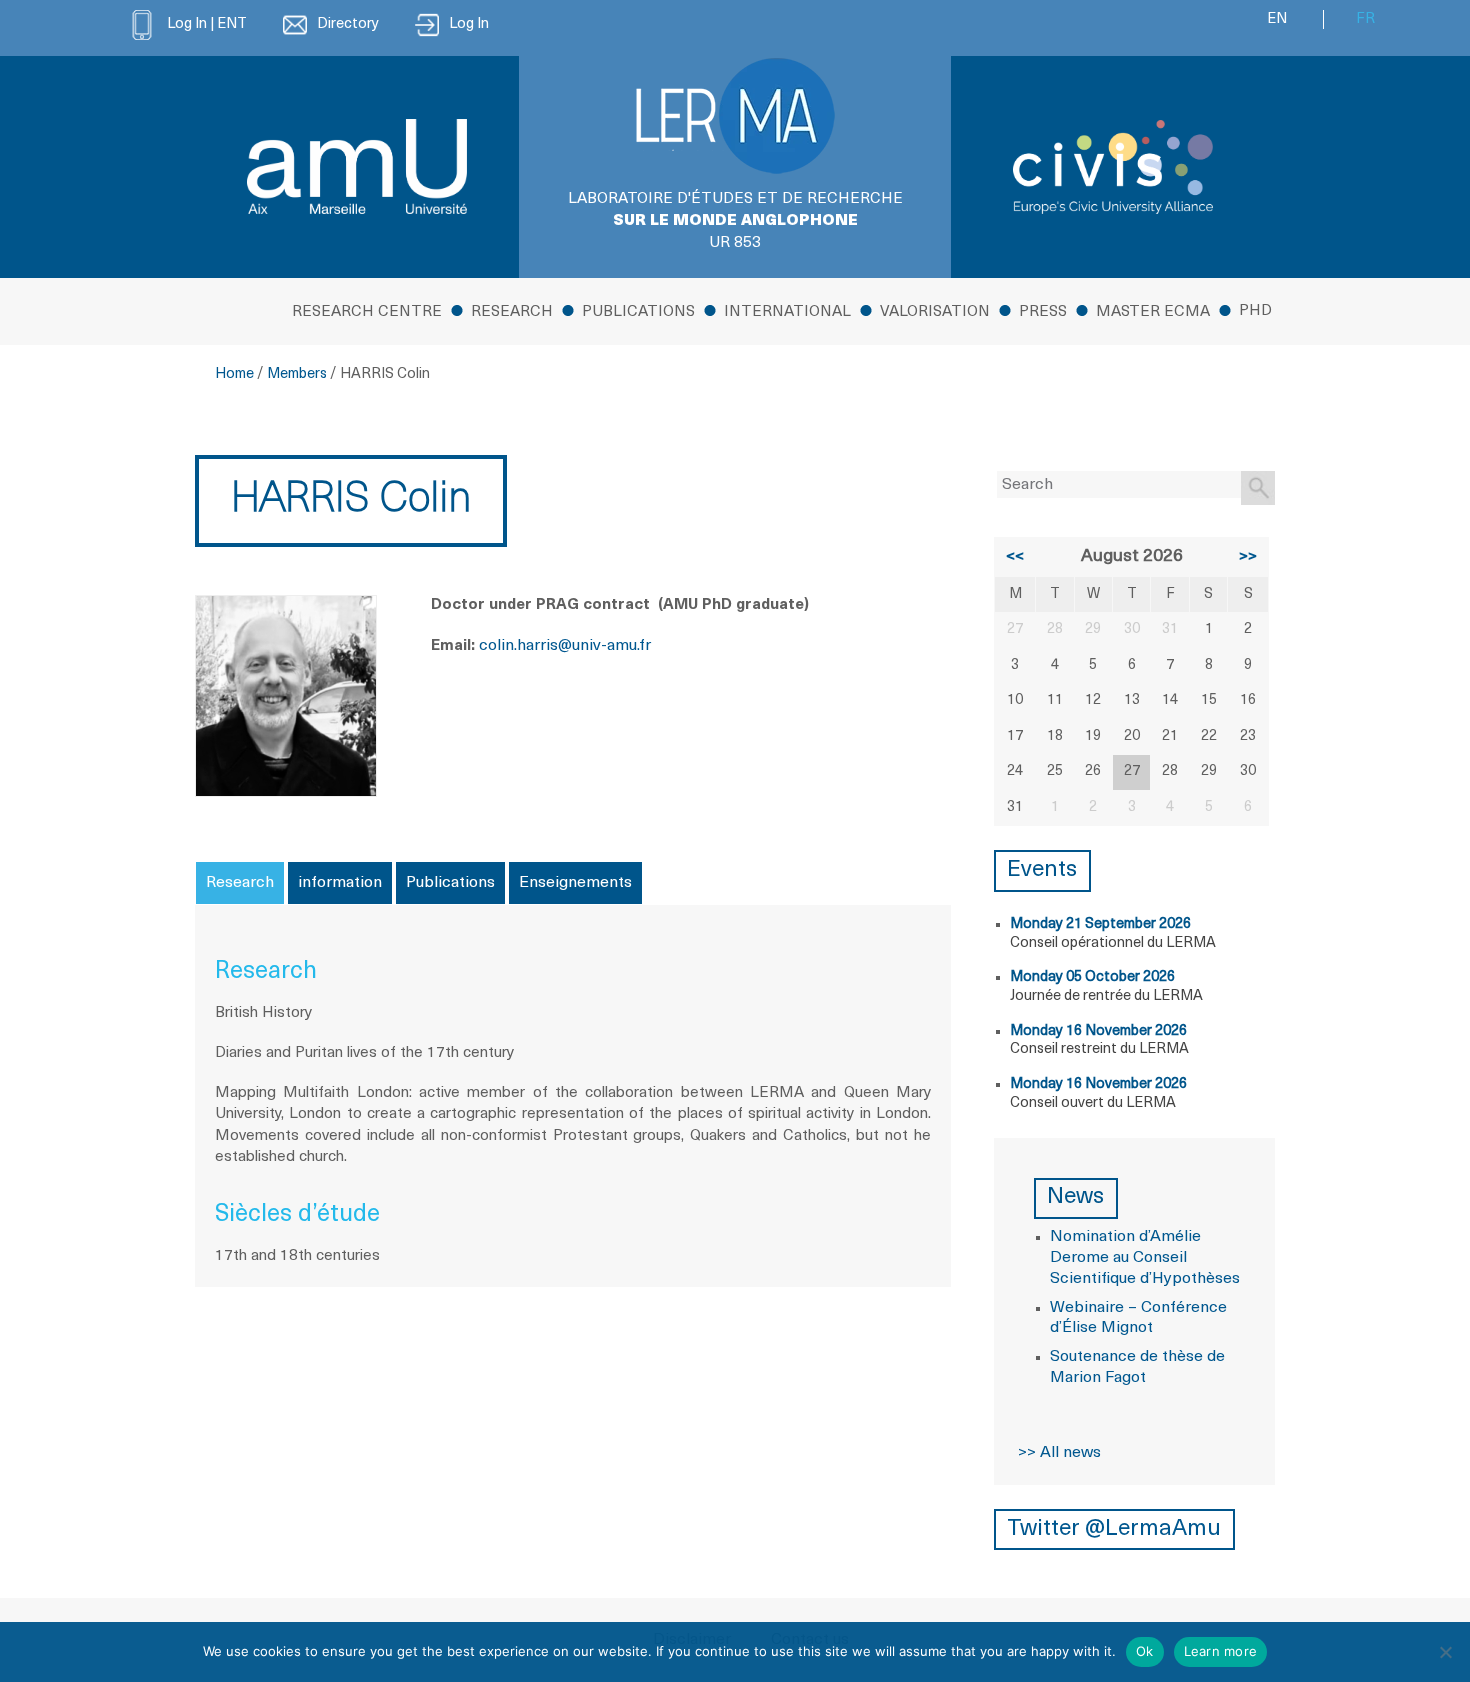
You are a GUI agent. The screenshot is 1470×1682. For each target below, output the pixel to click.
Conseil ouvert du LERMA (1093, 1103)
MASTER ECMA (1153, 312)
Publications (638, 312)
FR (1365, 19)
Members (297, 374)
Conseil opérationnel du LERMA (1113, 943)
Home (234, 374)
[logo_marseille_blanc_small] (357, 166)
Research (512, 312)
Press (1043, 312)
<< (1015, 557)
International (787, 312)
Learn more (1221, 1651)
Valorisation (935, 312)
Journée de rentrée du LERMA (1106, 996)
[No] (1445, 1652)
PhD (1255, 311)
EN (1277, 19)
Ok (1145, 1651)
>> (1248, 557)
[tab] (240, 883)
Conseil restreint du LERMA (1099, 1049)
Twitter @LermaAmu (1114, 1529)
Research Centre (367, 312)
